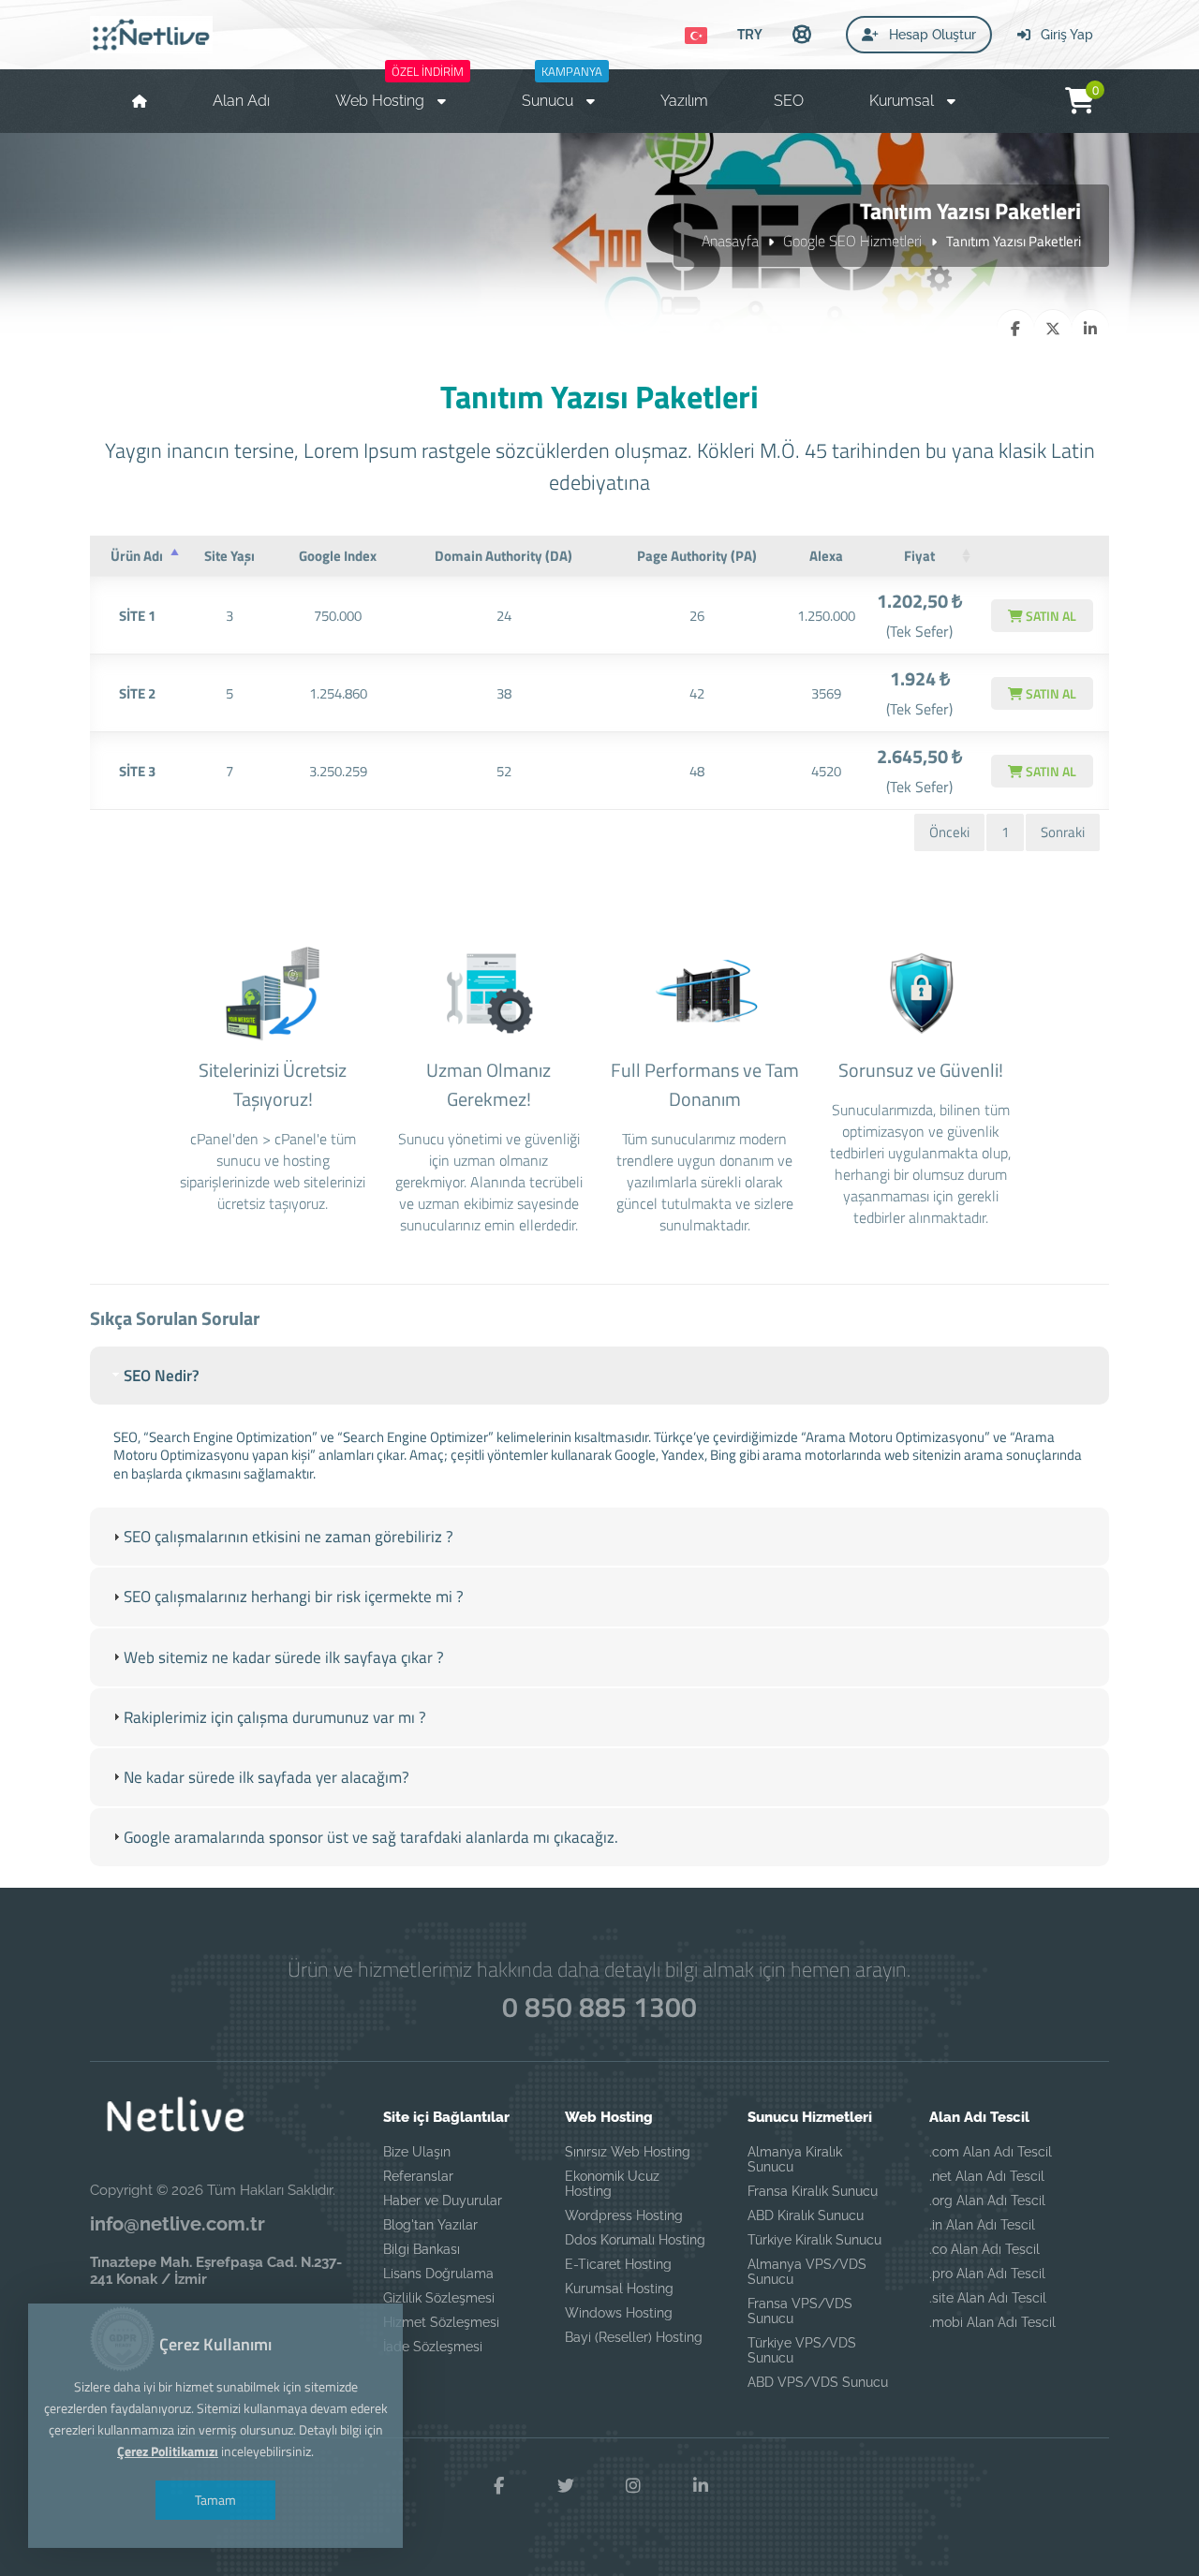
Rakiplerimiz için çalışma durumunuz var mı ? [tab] (275, 1717)
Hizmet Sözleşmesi (441, 2322)
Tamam (215, 2500)
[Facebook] (498, 2486)
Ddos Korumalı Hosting (635, 2240)
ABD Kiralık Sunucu (806, 2215)
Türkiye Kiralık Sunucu (814, 2240)
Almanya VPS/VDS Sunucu (807, 2272)
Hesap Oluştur (931, 35)
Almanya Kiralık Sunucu (795, 2159)
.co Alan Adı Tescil (984, 2249)
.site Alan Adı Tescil (988, 2298)
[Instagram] (633, 2486)
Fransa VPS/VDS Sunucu (800, 2311)
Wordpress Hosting (624, 2215)
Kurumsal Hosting (619, 2289)
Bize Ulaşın (417, 2152)
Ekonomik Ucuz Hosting (612, 2184)
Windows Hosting (619, 2313)
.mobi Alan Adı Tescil (992, 2322)
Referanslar (418, 2176)
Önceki (949, 832)
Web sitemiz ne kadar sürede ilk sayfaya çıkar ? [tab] (284, 1657)
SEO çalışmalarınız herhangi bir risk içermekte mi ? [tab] (294, 1597)
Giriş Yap (1065, 35)
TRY (750, 34)
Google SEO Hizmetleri (852, 241)
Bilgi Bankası (422, 2249)
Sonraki (1063, 832)
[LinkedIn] (701, 2486)
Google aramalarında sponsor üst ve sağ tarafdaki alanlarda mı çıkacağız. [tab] (371, 1837)
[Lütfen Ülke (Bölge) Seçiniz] (696, 36)
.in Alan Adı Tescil (982, 2225)
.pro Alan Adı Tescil (987, 2274)
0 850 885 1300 (599, 2007)
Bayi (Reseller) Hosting (634, 2337)
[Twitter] (566, 2486)
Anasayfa (730, 241)
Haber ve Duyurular (443, 2201)
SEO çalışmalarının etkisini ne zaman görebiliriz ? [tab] (289, 1537)
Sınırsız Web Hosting (628, 2152)
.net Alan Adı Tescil (987, 2176)
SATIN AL (1050, 616)
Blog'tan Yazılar (430, 2225)
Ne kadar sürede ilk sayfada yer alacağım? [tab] (266, 1777)
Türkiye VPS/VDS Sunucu (802, 2350)
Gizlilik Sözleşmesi (439, 2298)
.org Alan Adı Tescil (987, 2201)
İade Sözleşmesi (433, 2347)
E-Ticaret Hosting (618, 2264)
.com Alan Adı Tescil (991, 2152)
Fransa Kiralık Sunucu (813, 2191)
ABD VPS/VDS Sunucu (818, 2382)
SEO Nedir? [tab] (162, 1376)
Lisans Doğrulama (438, 2274)
